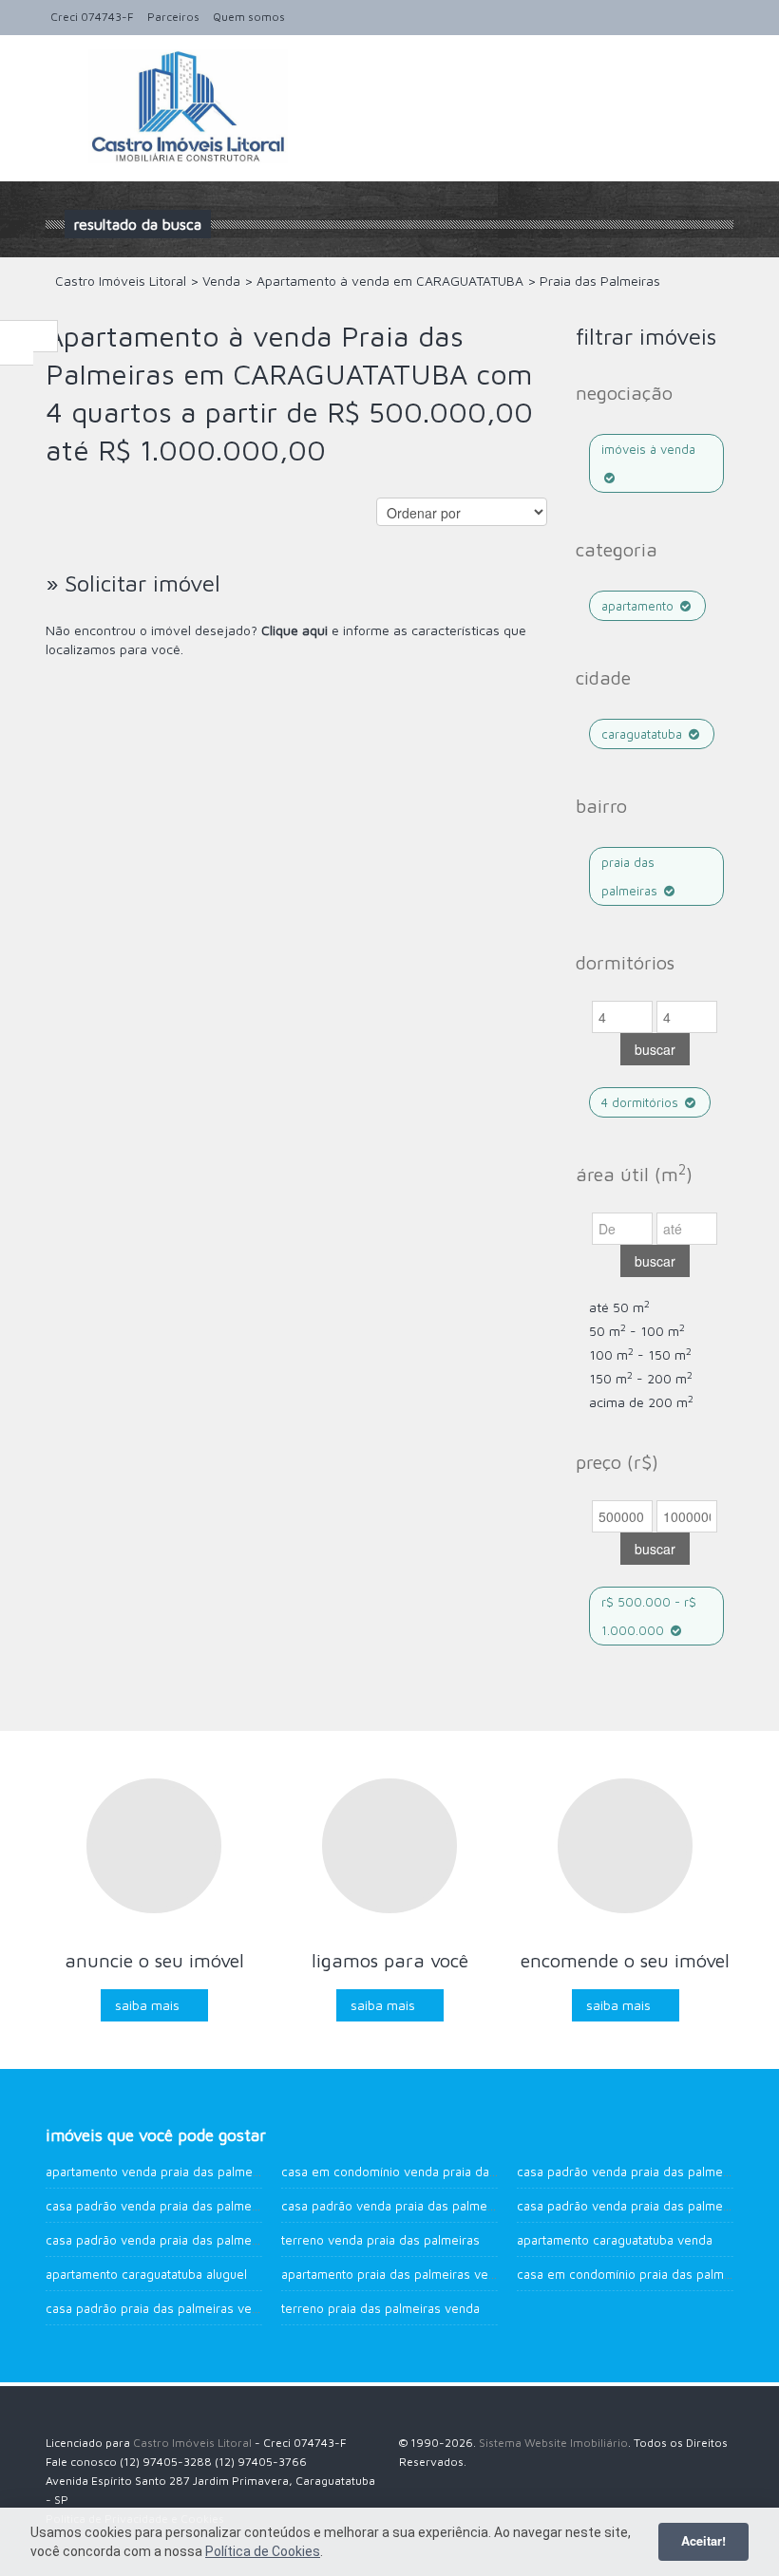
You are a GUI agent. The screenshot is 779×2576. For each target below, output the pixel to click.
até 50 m (619, 1307)
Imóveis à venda (648, 449)
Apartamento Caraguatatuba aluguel (146, 2274)
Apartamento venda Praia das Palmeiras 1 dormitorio (196, 2172)
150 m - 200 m (641, 1378)
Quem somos (249, 17)
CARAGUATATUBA (644, 734)
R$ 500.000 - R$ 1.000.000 (649, 1616)
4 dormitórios (642, 1102)
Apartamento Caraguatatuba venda (615, 2240)
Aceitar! (703, 2541)
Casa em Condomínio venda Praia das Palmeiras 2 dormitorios (459, 2172)
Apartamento (639, 606)
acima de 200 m (641, 1402)
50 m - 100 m (637, 1331)
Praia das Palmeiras (631, 876)
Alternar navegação (62, 80)
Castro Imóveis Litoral (192, 2443)
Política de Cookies (263, 2551)
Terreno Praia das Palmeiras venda (380, 2308)
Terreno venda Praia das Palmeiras (380, 2240)
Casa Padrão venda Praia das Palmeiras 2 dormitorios (199, 2240)
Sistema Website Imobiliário (553, 2443)
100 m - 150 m (640, 1354)
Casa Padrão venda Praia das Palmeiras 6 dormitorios (436, 2206)
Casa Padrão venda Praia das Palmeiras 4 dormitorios (199, 2206)
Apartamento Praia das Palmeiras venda (395, 2274)
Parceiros (173, 17)
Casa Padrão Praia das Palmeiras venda (159, 2308)
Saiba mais (147, 2005)
